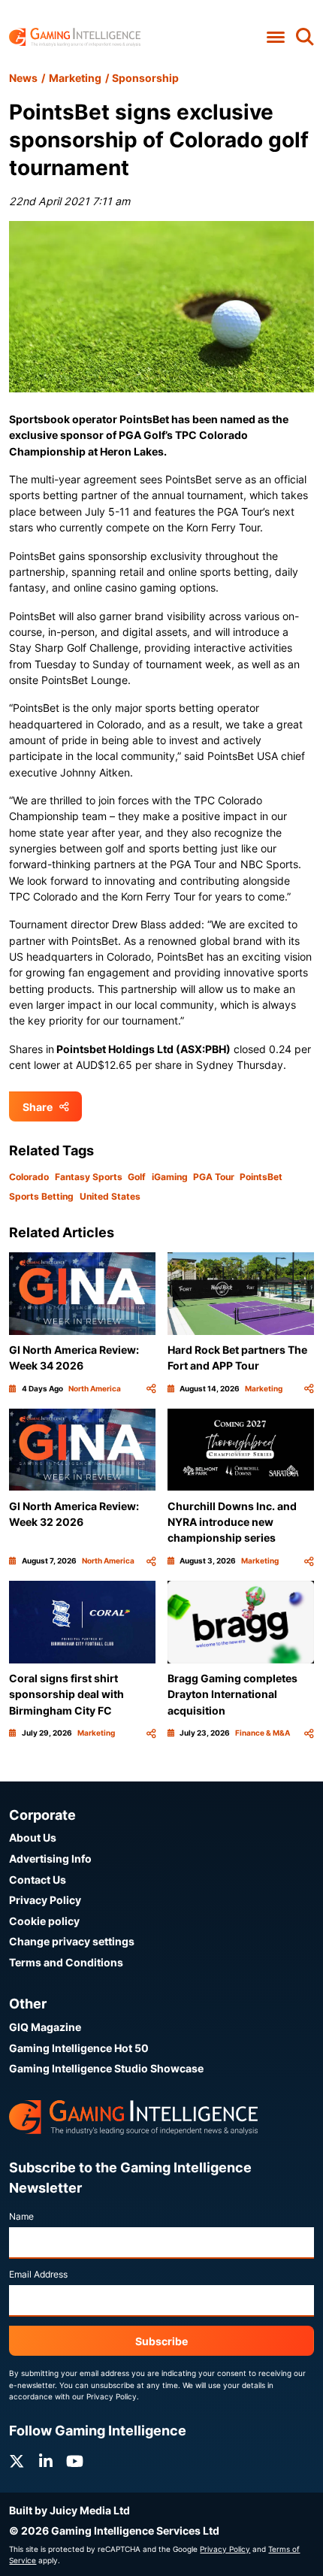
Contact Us (38, 1880)
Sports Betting (41, 1196)
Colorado (29, 1177)
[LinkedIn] (46, 2461)
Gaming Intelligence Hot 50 (79, 2048)
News (23, 78)
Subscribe (161, 2341)
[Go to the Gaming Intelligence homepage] (75, 37)
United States (110, 1196)
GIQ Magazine (45, 2027)
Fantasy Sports (89, 1177)
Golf (137, 1177)
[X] (17, 2461)
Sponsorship (145, 78)
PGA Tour (214, 1177)
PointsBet (261, 1177)
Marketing (75, 78)
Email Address (38, 2274)
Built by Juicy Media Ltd (69, 2510)
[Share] (151, 1389)
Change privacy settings (72, 1941)
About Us (33, 1837)
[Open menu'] (275, 38)
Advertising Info (50, 1859)
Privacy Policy (45, 1900)
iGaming (170, 1177)
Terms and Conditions (66, 1962)
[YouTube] (75, 2461)
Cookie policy (44, 1921)
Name (21, 2216)
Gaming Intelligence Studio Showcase (106, 2068)
